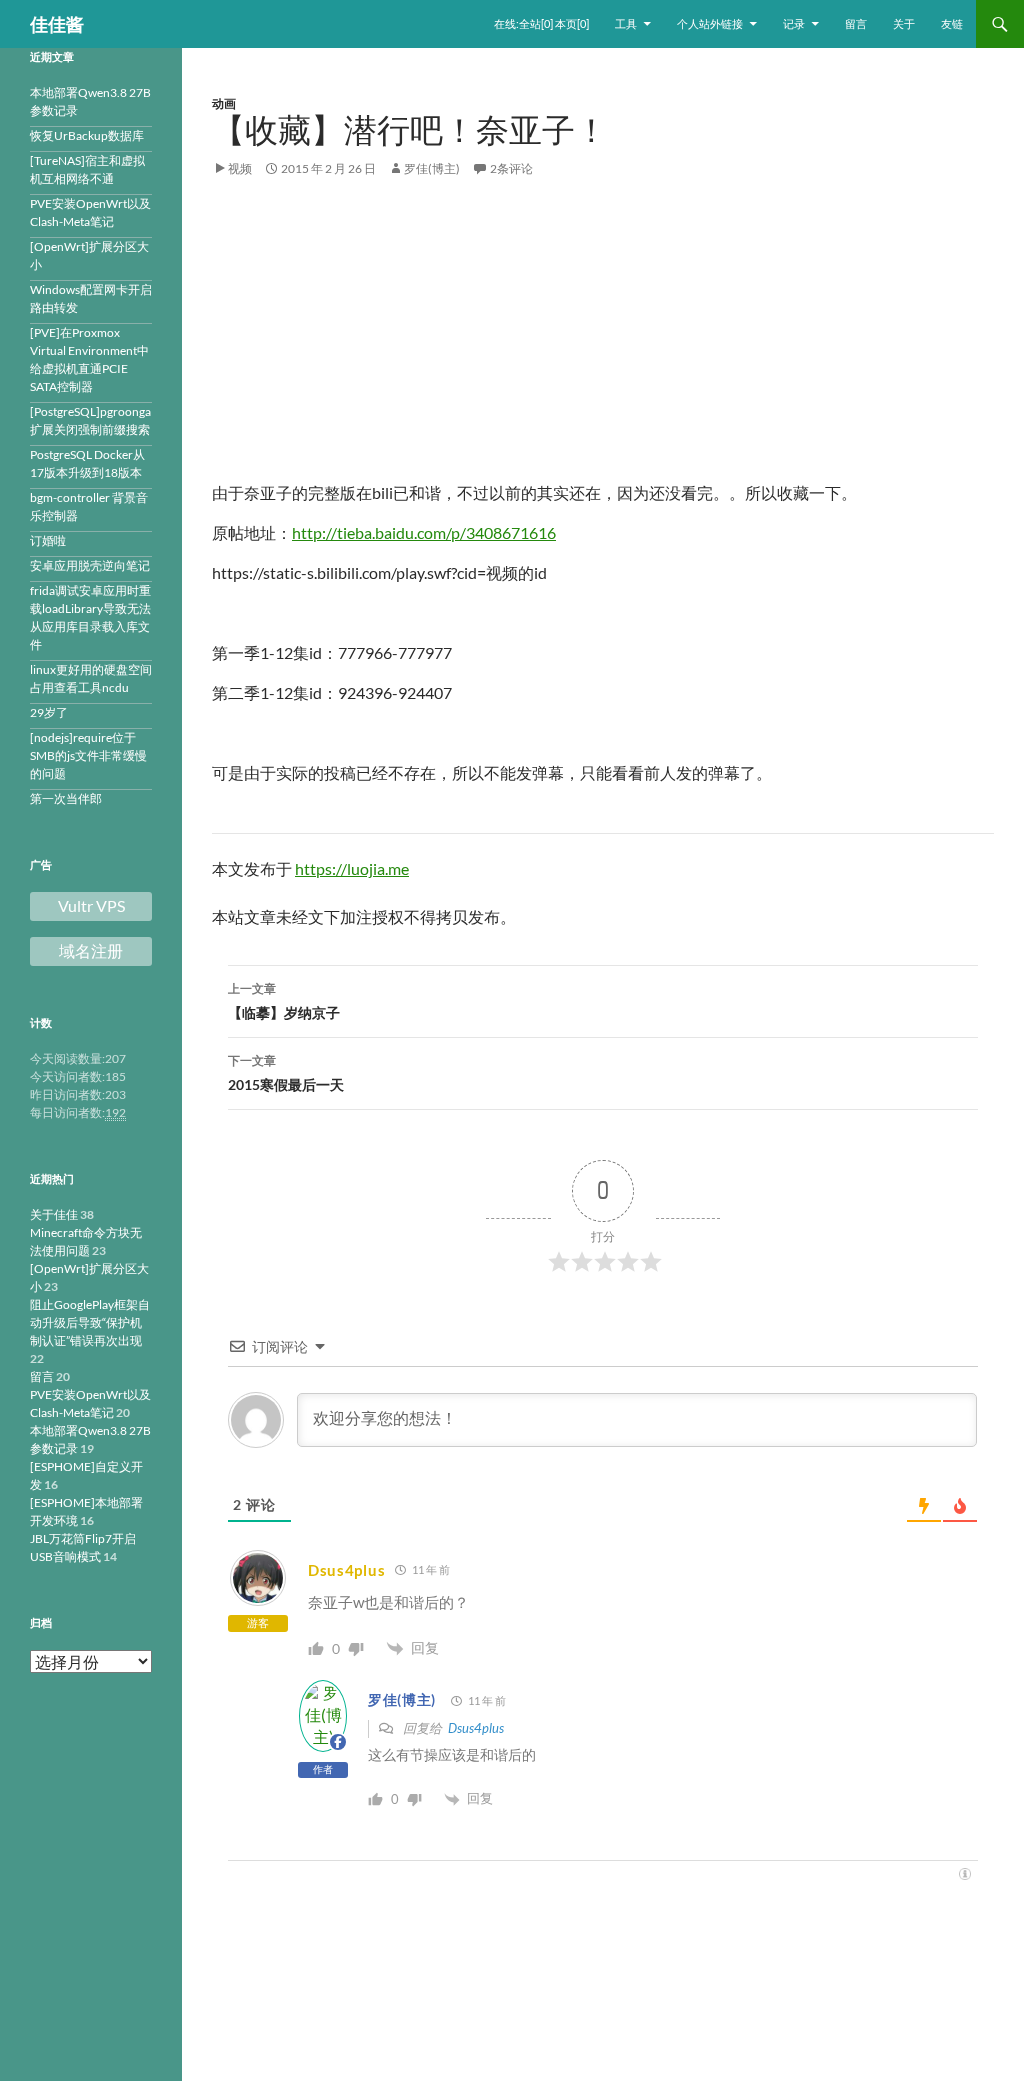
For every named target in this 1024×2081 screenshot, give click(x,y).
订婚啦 (48, 540)
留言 (856, 23)
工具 (626, 23)
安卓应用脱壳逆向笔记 (90, 565)
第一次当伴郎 (66, 798)
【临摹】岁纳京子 (284, 1001)
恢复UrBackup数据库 (87, 135)
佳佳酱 (57, 24)
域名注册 (91, 951)
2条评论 (511, 168)
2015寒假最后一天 (286, 1073)
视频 (240, 168)
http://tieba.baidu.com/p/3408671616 (424, 532)
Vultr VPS (91, 906)
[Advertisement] (603, 341)
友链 (952, 23)
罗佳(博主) (432, 168)
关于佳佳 (54, 1214)
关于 (904, 23)
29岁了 (49, 712)
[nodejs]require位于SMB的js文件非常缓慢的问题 (88, 755)
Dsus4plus (346, 1570)
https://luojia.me (352, 868)
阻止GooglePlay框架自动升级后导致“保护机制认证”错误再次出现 (90, 1322)
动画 (224, 103)
